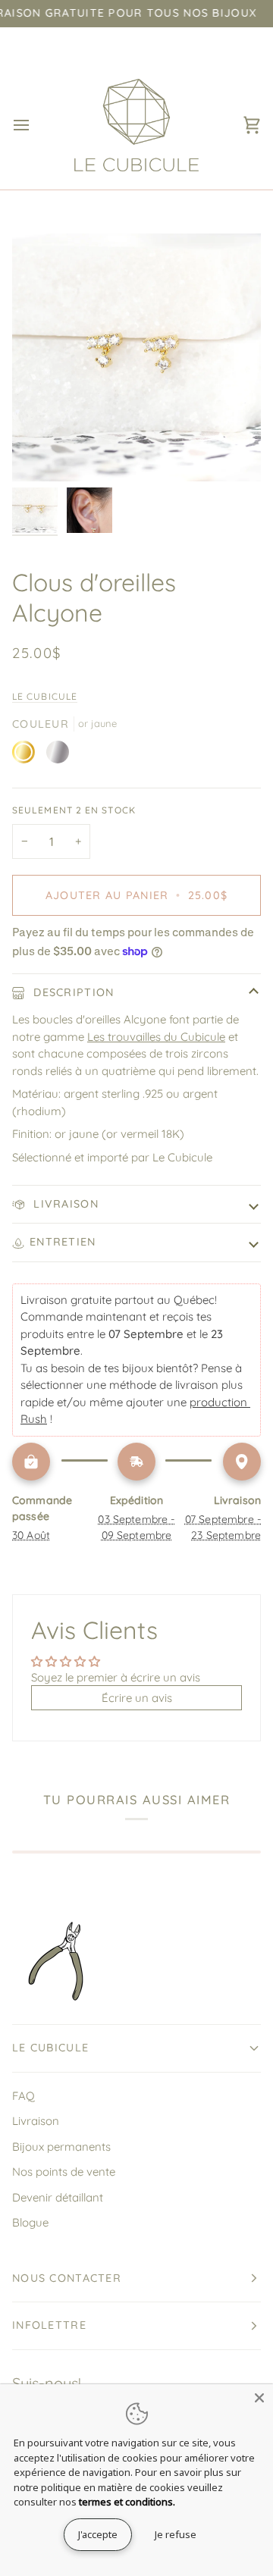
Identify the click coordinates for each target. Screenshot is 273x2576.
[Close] (259, 2398)
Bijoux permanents (61, 2147)
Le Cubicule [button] (50, 2048)
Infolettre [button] (49, 2325)
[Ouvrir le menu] (35, 125)
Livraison (64, 1204)
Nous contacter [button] (67, 2278)
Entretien (63, 1242)
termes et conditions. (127, 2502)
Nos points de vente (64, 2172)
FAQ (24, 2096)
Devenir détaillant (58, 2197)
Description (72, 992)
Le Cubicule (45, 696)
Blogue (30, 2222)
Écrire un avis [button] (137, 1698)
